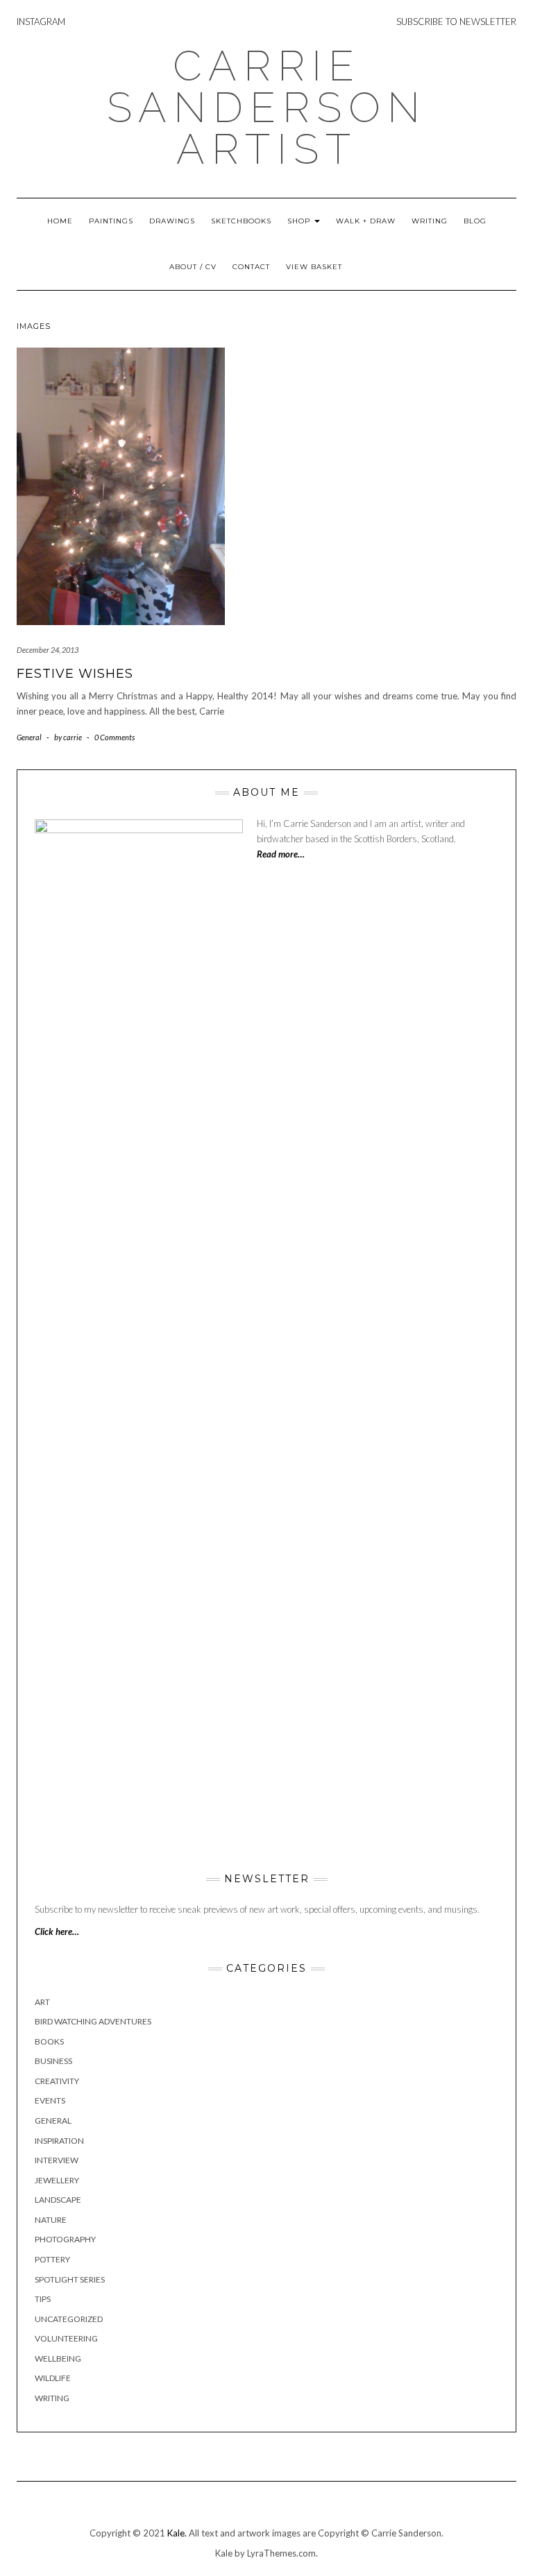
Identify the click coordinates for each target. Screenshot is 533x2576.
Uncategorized (69, 2319)
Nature (51, 2220)
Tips (43, 2299)
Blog (475, 221)
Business (53, 2061)
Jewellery (57, 2180)
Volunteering (66, 2338)
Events (50, 2100)
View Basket (314, 267)
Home (60, 221)
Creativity (57, 2081)
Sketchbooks (241, 221)
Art (42, 2002)
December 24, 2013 (48, 650)
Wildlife (53, 2378)
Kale (224, 2553)
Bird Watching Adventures (93, 2021)
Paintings (111, 221)
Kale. (177, 2533)
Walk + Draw (366, 221)
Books (49, 2041)
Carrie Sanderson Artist (267, 108)
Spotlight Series (70, 2279)
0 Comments (115, 737)
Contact (251, 267)
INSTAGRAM (41, 22)
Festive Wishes (75, 674)
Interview (57, 2160)
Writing (430, 221)
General (29, 737)
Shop (300, 221)
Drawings (172, 221)
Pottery (52, 2259)
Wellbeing (58, 2359)
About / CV (193, 267)
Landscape (58, 2200)
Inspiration (59, 2141)
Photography (65, 2239)
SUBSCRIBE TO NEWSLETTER (456, 22)
